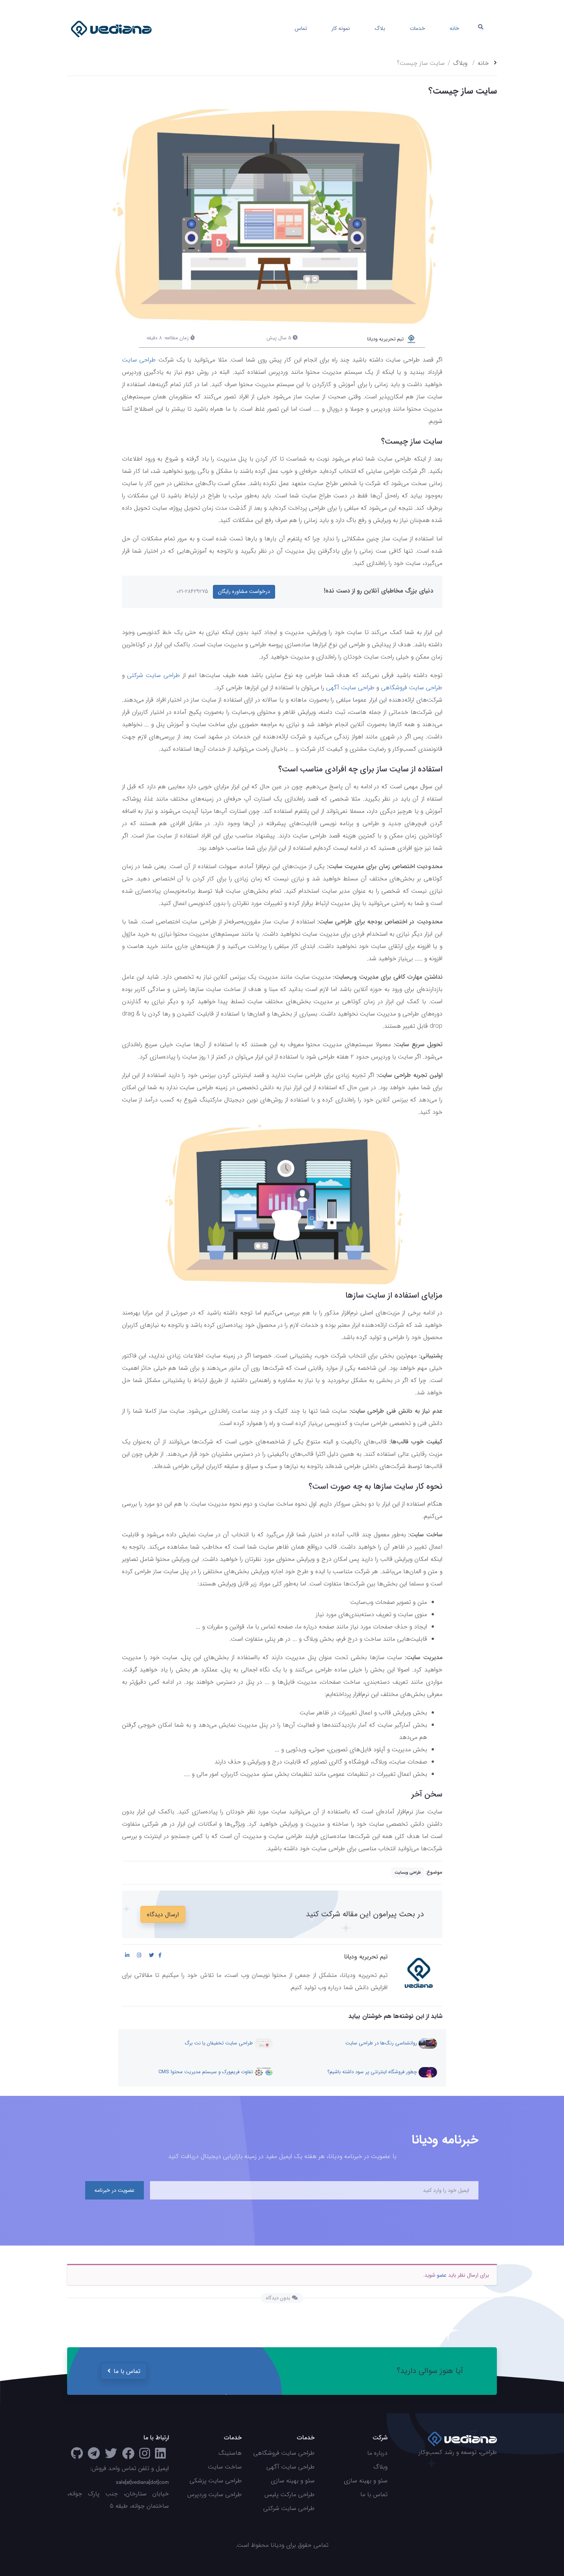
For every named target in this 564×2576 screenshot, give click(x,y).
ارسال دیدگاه (163, 1915)
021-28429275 (192, 591)
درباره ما (377, 2453)
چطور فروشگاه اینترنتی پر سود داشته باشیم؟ (373, 2072)
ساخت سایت (225, 2467)
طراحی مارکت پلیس (289, 2494)
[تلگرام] (94, 2456)
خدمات (417, 28)
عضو (442, 2275)
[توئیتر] (111, 2456)
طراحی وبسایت (408, 1873)
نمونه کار (341, 28)
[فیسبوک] (128, 2456)
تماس (301, 28)
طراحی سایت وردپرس (214, 2494)
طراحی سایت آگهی (350, 688)
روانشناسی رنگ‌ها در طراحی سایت (382, 2043)
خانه (454, 28)
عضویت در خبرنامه (115, 2190)
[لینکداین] (160, 2456)
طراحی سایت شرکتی (153, 675)
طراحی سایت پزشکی (216, 2481)
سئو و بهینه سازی (366, 2481)
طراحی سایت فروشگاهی (412, 688)
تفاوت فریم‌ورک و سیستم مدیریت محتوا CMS (206, 2072)
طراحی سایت (139, 360)
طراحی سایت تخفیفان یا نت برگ (219, 2043)
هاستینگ (230, 2453)
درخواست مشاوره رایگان (244, 591)
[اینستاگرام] (145, 2456)
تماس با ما (127, 2371)
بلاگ (380, 28)
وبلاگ (460, 63)
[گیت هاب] (77, 2456)
